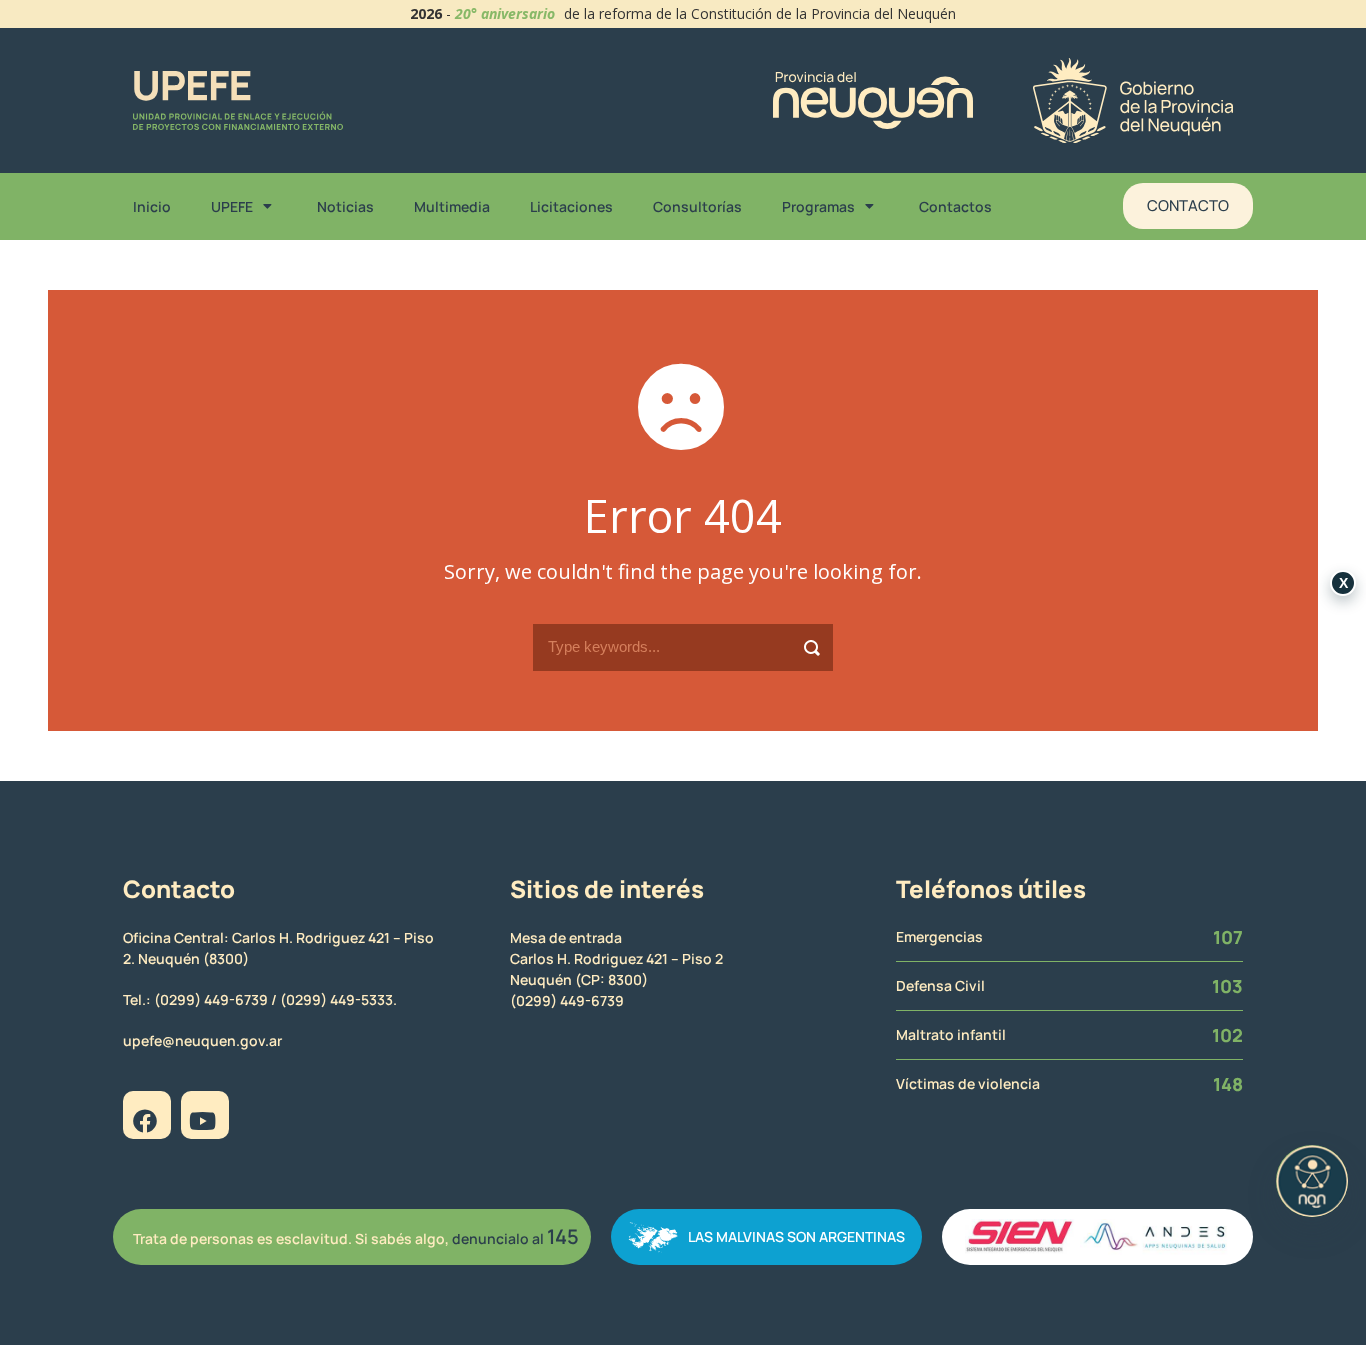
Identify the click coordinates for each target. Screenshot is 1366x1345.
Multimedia (452, 206)
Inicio (152, 206)
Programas (818, 206)
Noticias (345, 206)
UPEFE (232, 206)
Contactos (955, 206)
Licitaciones (571, 206)
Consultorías (697, 206)
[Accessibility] (1312, 1181)
